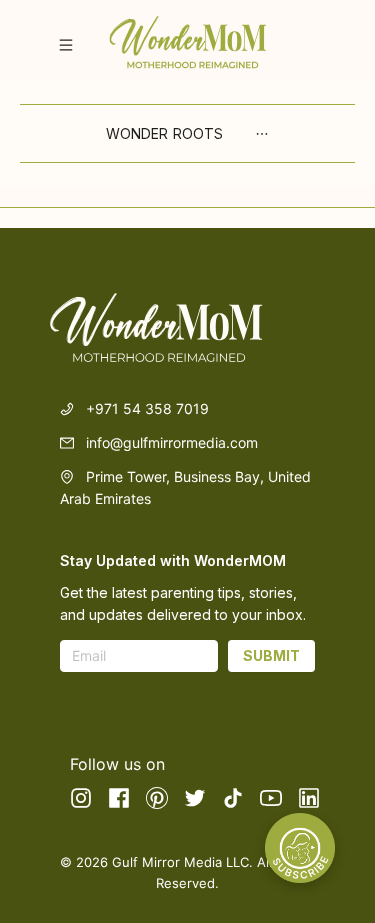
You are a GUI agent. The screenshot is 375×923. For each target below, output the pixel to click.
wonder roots (164, 133)
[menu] (187, 133)
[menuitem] (164, 134)
